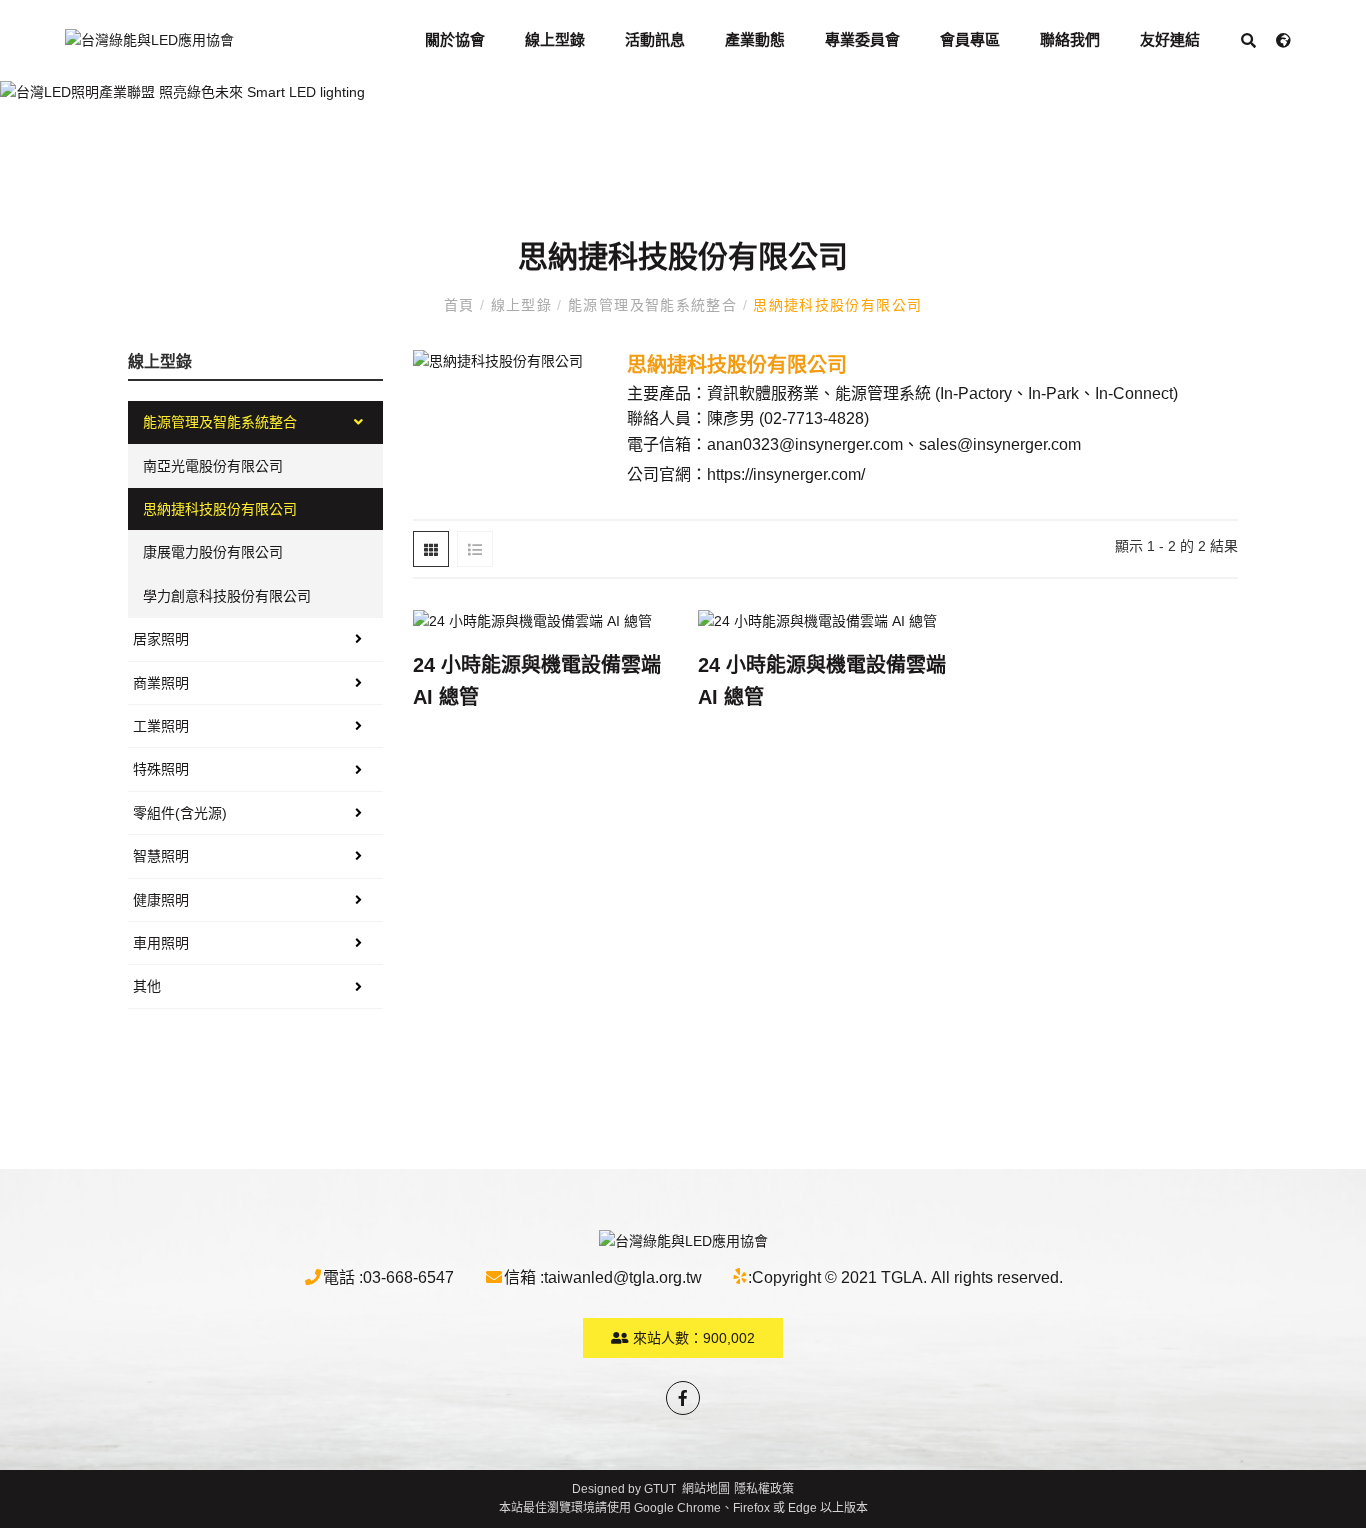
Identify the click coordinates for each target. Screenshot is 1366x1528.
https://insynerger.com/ (786, 474)
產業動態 (755, 39)
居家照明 (161, 639)
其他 (147, 986)
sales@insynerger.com (1000, 444)
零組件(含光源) (180, 813)
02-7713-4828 (814, 418)
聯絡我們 (1070, 39)
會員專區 (970, 39)
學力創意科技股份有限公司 (227, 596)
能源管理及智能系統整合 (653, 305)
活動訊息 (655, 39)
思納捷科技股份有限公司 (835, 305)
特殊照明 (161, 769)
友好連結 (1170, 39)
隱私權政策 (764, 1489)
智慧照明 (161, 856)
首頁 (462, 305)
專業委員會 (862, 39)
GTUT (660, 1489)
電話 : (343, 1277)
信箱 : (524, 1277)
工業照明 (161, 726)
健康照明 (161, 900)
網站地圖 (706, 1489)
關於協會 (455, 39)
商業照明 (161, 683)
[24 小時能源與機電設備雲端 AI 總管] (540, 620)
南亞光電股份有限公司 (213, 466)
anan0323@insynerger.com (805, 444)
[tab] (431, 549)
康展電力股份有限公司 (213, 552)
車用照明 (161, 943)
